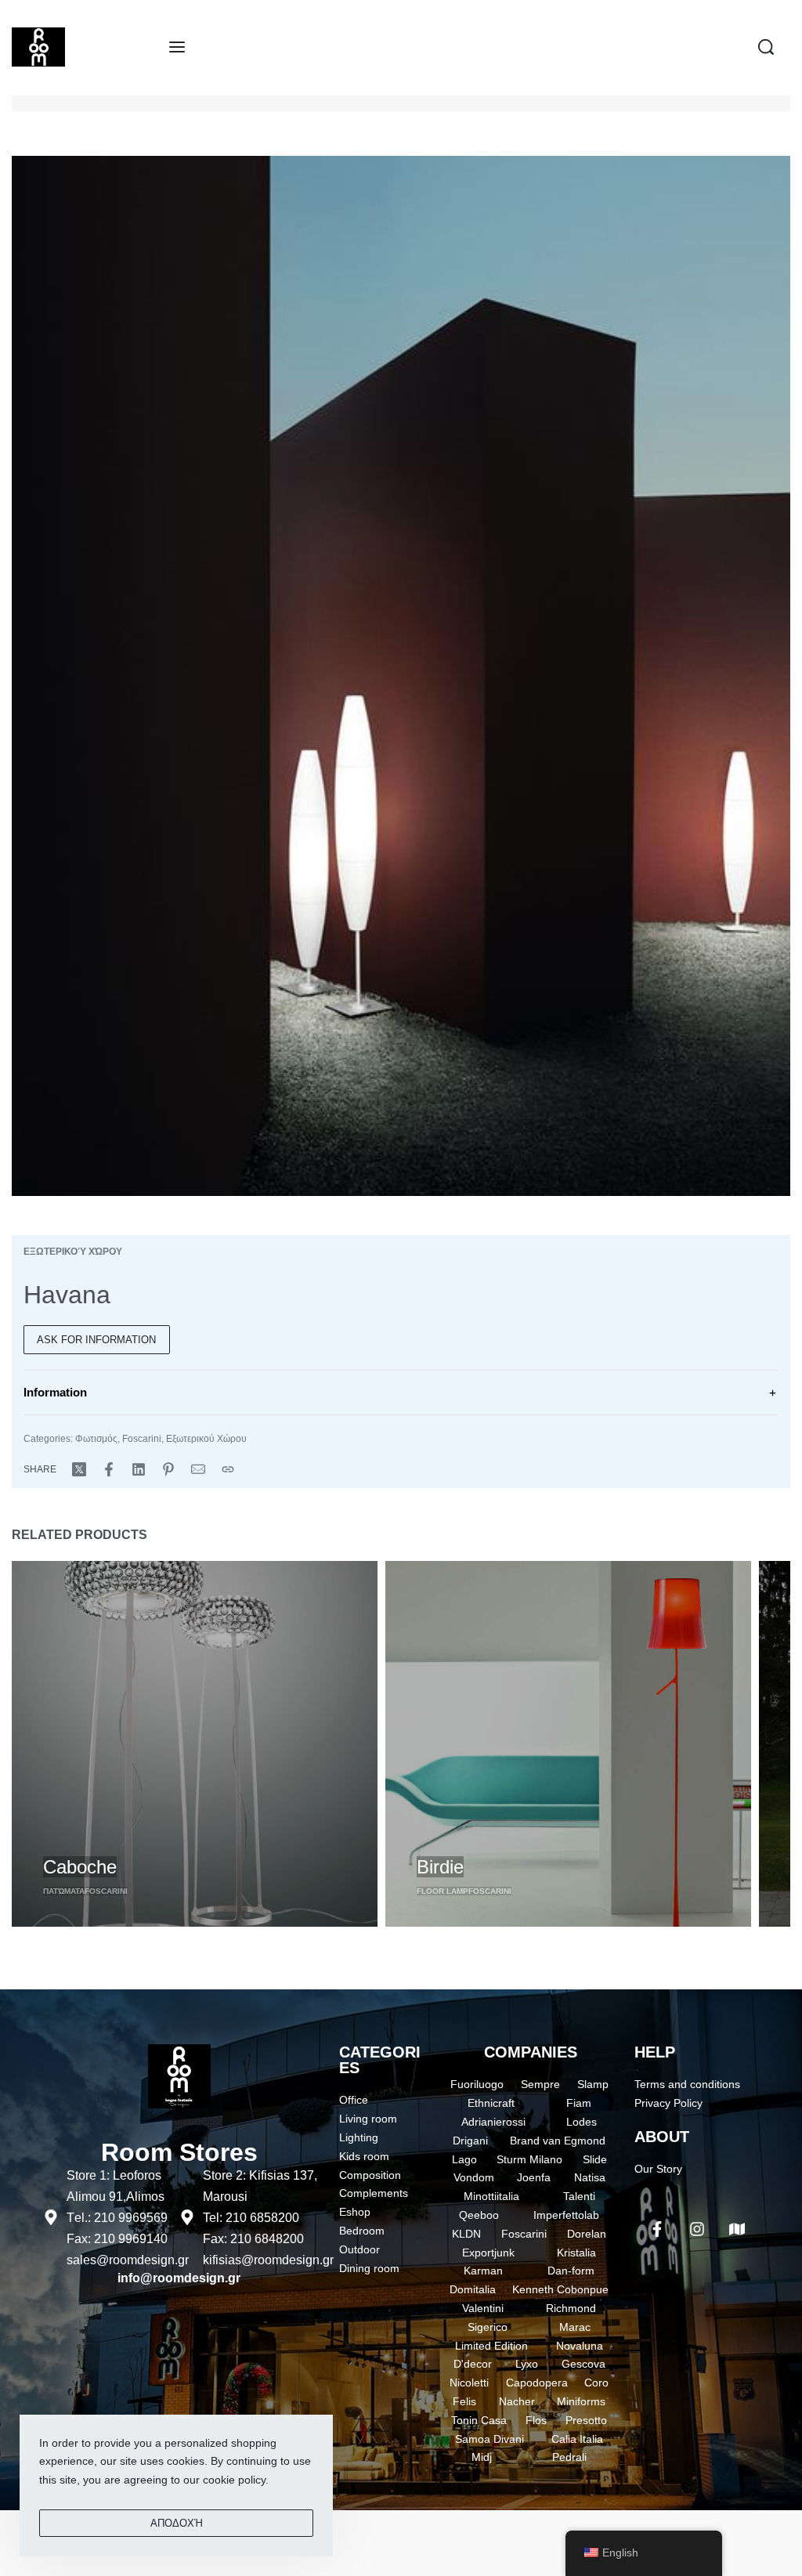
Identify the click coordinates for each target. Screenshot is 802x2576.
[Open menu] (177, 47)
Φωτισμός (96, 1439)
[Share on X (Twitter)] (79, 1469)
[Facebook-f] (657, 2229)
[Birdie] (568, 1744)
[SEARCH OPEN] (766, 47)
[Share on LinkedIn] (139, 1469)
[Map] (737, 2229)
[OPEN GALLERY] (401, 676)
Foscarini (142, 1439)
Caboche (80, 1867)
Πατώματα (64, 1891)
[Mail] (198, 1469)
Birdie (440, 1867)
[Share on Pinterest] (168, 1469)
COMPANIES (531, 2052)
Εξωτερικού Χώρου (73, 1252)
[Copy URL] (228, 1469)
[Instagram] (697, 2229)
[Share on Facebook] (109, 1469)
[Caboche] (195, 1744)
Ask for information (96, 1340)
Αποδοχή (177, 2523)
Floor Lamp (443, 1891)
